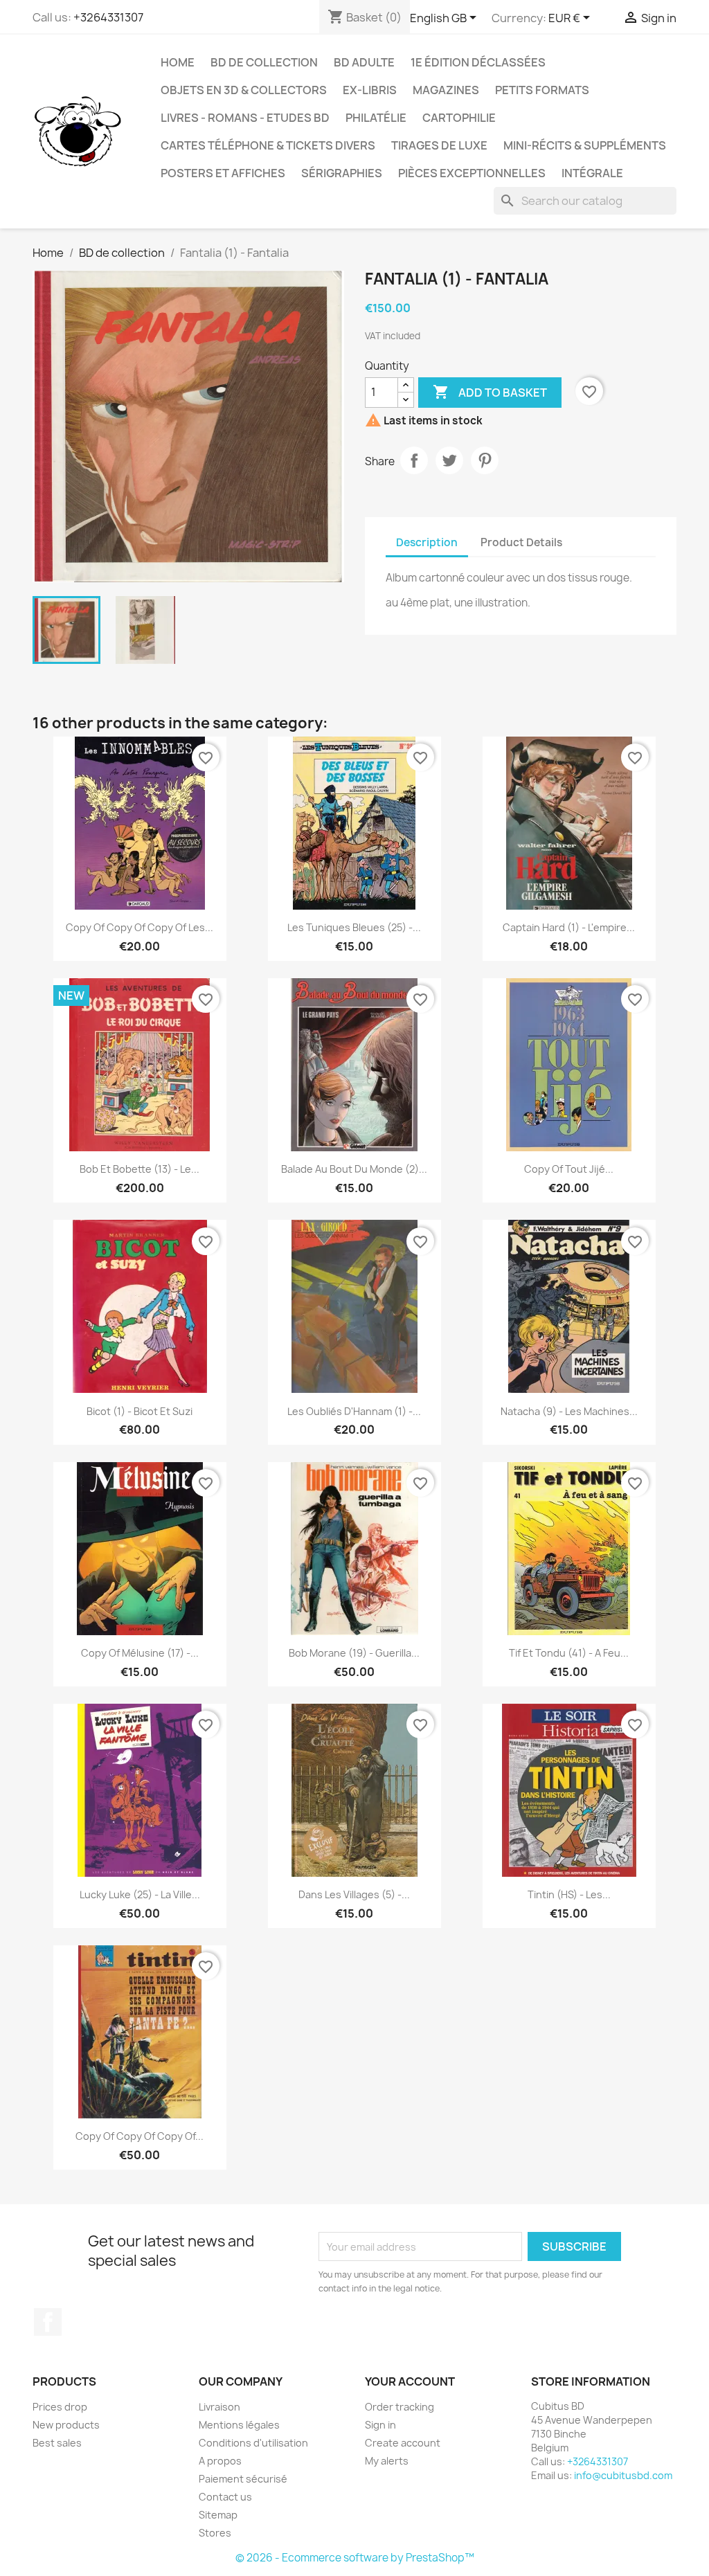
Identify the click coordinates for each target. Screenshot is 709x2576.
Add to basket (490, 392)
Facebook (48, 2322)
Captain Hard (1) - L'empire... (569, 927)
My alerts (387, 2461)
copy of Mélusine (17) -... (140, 1653)
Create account (403, 2443)
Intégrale (592, 173)
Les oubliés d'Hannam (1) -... (354, 1411)
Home (178, 62)
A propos (220, 2461)
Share (414, 460)
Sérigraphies (342, 173)
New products (66, 2425)
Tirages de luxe (439, 145)
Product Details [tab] (521, 542)
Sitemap (218, 2515)
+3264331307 (108, 17)
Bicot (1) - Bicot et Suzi (140, 1411)
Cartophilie (459, 118)
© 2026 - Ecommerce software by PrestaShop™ (355, 2558)
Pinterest (485, 460)
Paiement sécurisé (243, 2479)
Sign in (380, 2425)
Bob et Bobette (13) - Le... (140, 1169)
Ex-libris (370, 90)
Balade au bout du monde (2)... (354, 1169)
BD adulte (364, 62)
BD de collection (264, 62)
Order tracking (400, 2407)
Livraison (219, 2407)
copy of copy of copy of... (140, 2136)
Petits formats (542, 90)
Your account (410, 2381)
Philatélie (376, 118)
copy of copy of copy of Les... (140, 927)
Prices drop (60, 2407)
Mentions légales (239, 2425)
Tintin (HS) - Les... (569, 1894)
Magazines (446, 90)
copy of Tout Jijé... (569, 1169)
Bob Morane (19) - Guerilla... (354, 1653)
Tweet (449, 460)
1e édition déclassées (478, 62)
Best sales (57, 2443)
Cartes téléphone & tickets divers (268, 145)
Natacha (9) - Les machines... (569, 1411)
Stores (215, 2533)
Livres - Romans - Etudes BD (245, 118)
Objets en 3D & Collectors (244, 90)
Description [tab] (427, 542)
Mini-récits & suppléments (585, 145)
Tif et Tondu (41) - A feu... (569, 1653)
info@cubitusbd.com (623, 2475)
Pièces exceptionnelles (472, 173)
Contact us (225, 2497)
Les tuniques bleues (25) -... (354, 927)
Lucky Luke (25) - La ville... (140, 1894)
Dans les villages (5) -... (354, 1894)
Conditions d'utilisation (253, 2443)
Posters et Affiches (223, 173)
